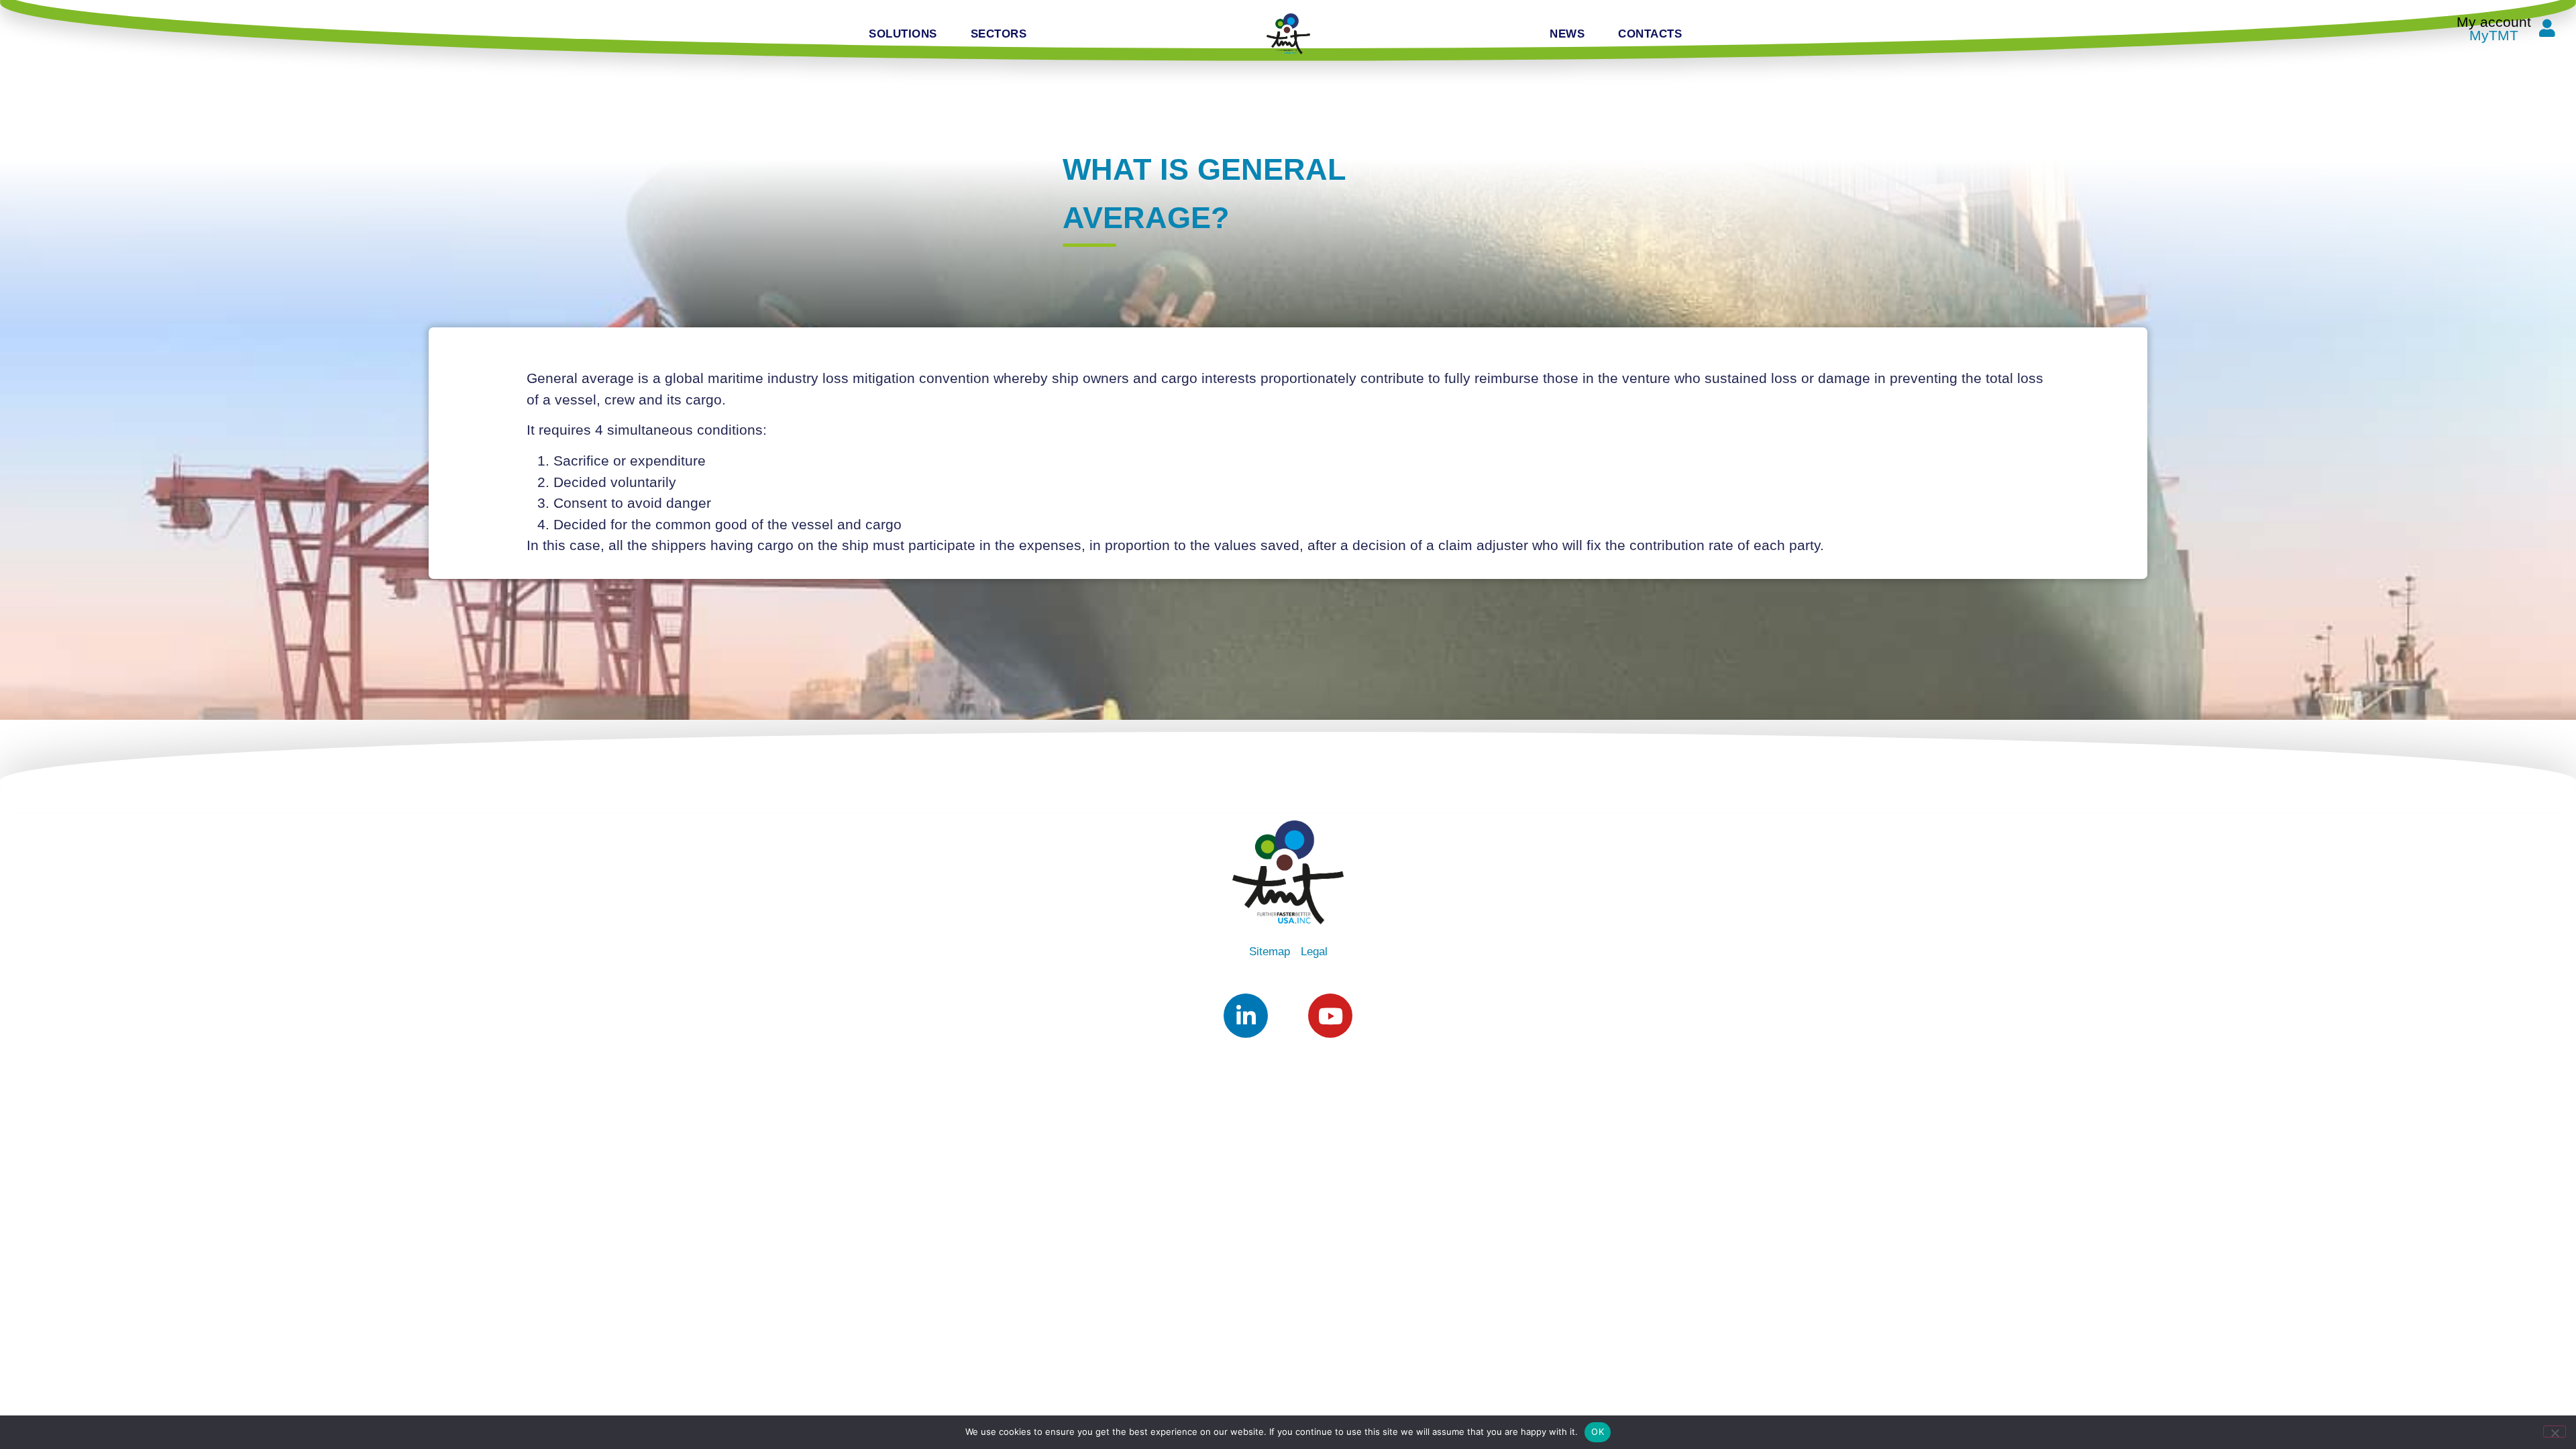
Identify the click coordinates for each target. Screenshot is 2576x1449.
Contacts (1650, 34)
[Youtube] (1330, 1016)
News (1567, 34)
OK (1598, 1432)
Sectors (999, 34)
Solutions (903, 34)
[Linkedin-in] (1246, 1016)
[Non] (2555, 1432)
